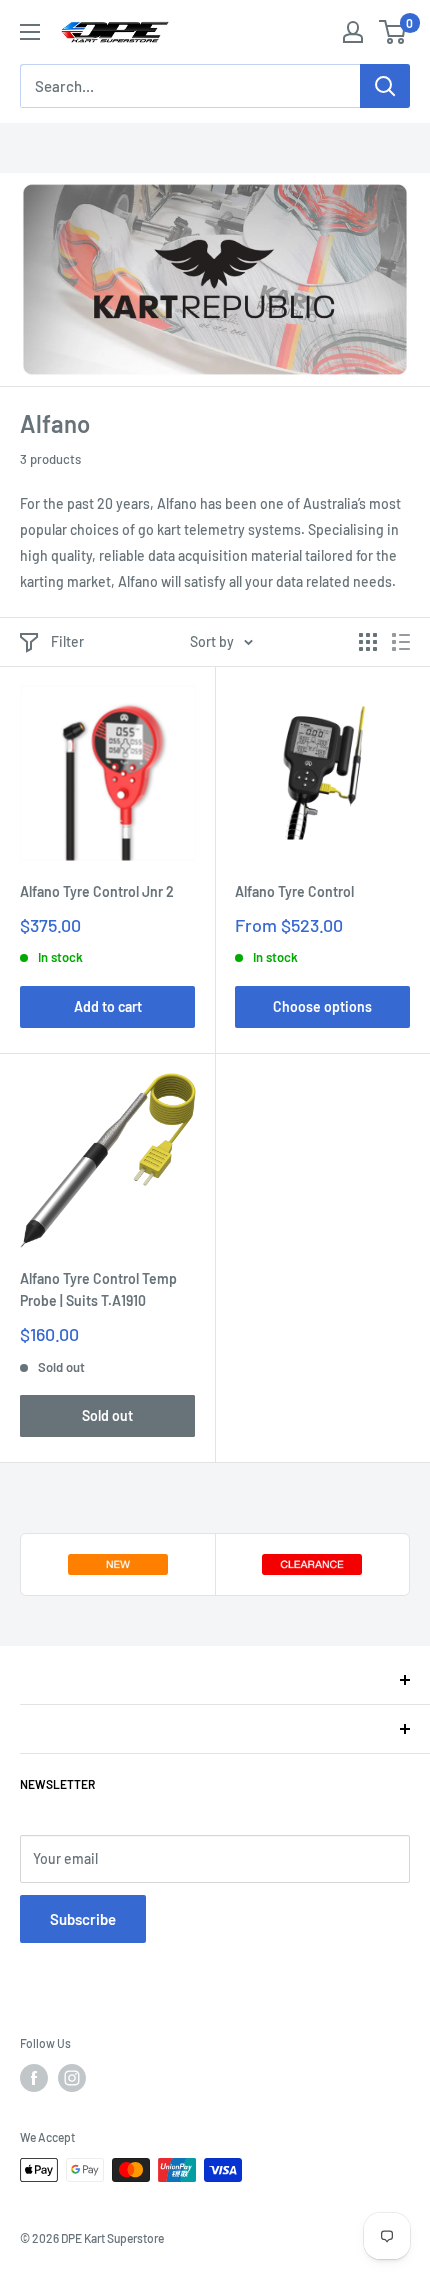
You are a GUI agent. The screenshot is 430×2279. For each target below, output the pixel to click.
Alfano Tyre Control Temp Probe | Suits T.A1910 (98, 1289)
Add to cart (108, 1006)
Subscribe (83, 1919)
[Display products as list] (401, 642)
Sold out (107, 1415)
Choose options (322, 1006)
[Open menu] (30, 32)
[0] (393, 32)
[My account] (353, 32)
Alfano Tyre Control (294, 891)
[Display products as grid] (368, 642)
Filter (67, 641)
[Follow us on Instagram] (72, 2078)
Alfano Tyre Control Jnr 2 (97, 891)
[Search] (385, 86)
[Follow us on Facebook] (34, 2078)
